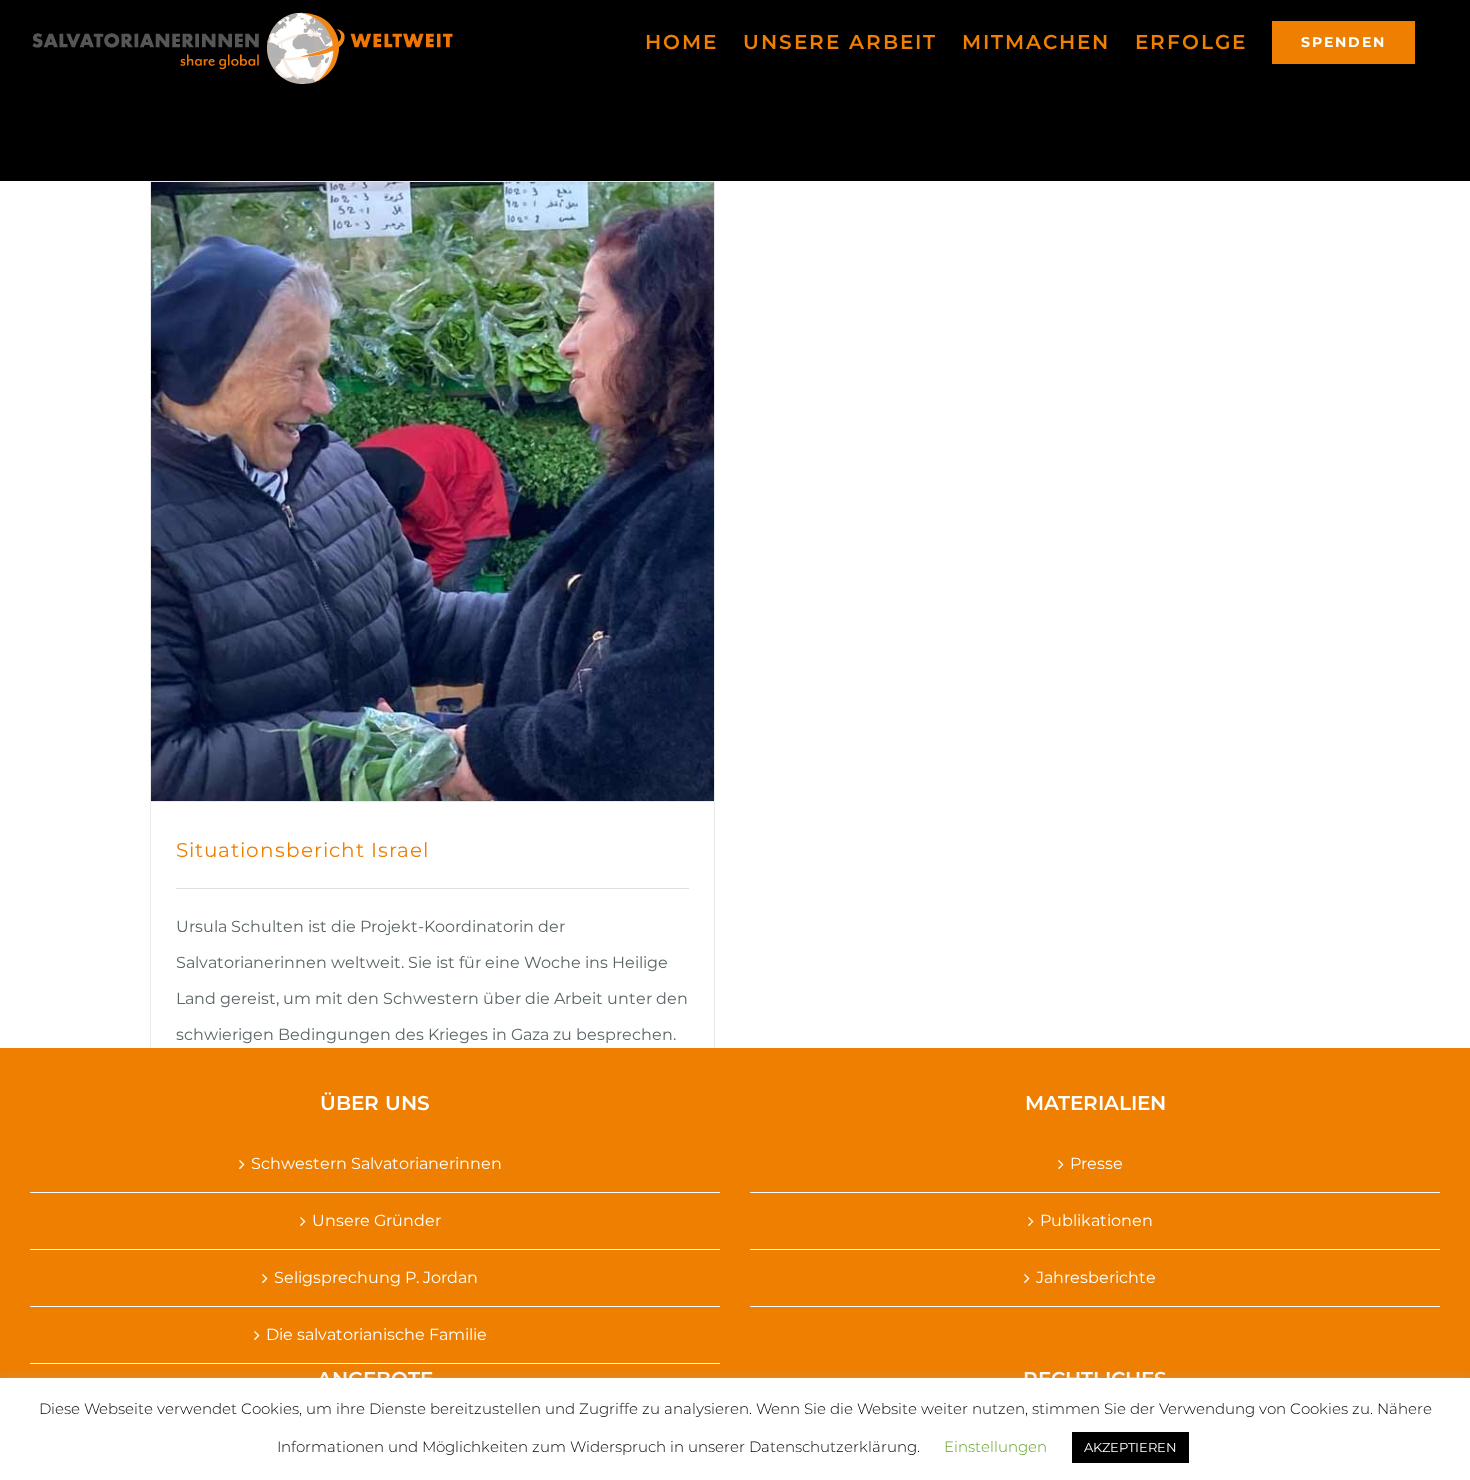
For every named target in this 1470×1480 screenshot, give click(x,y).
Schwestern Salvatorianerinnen (376, 1163)
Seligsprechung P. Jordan (376, 1277)
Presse (1096, 1163)
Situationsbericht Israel (302, 850)
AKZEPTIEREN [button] (1130, 1447)
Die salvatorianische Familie (376, 1334)
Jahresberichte (1096, 1277)
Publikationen (1096, 1220)
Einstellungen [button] (995, 1446)
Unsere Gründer (376, 1220)
